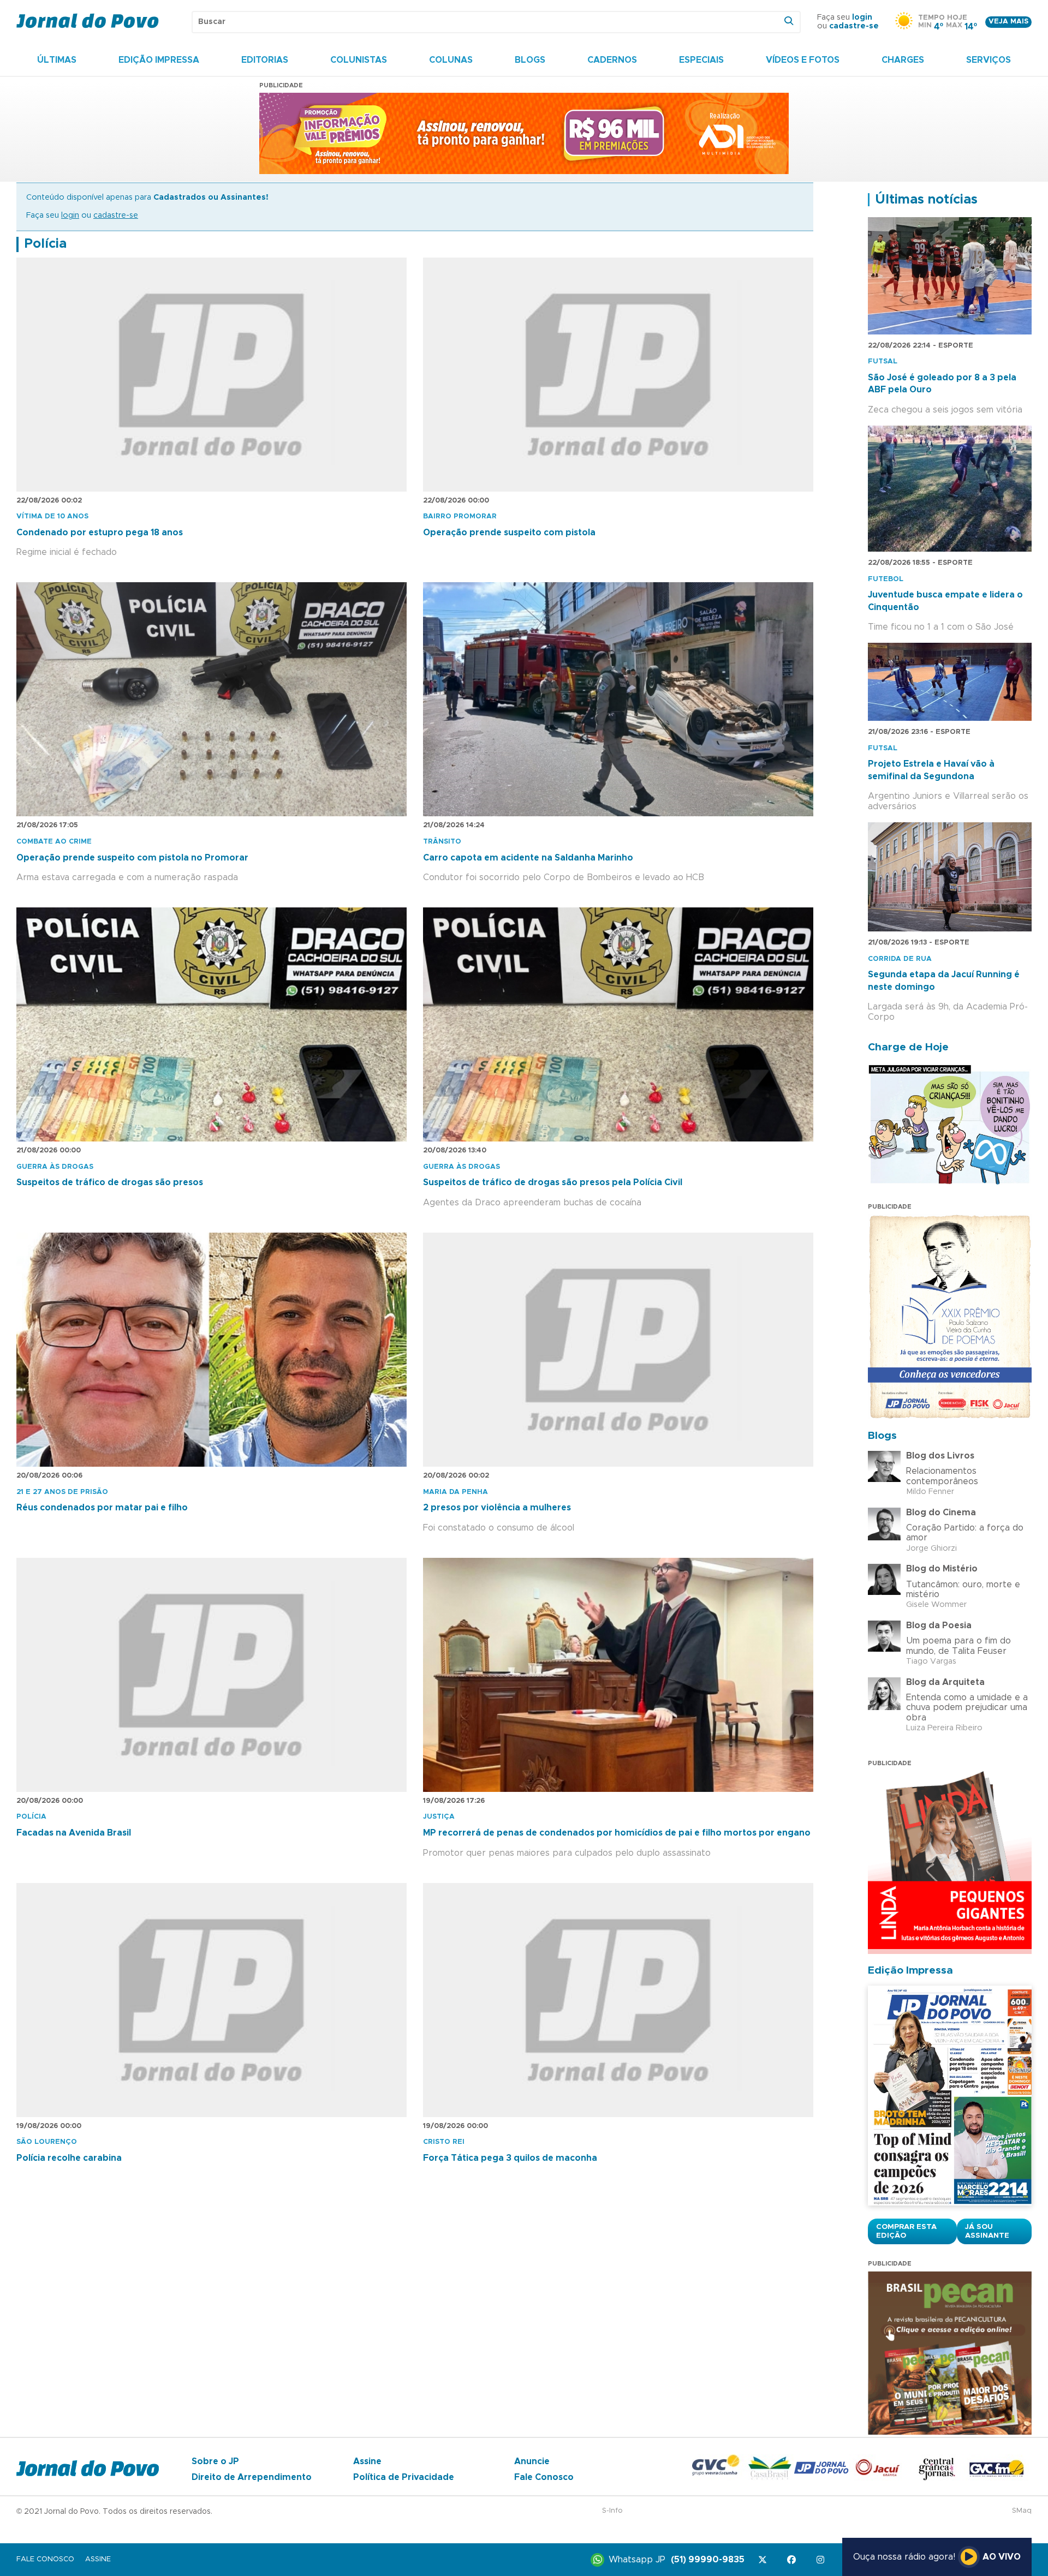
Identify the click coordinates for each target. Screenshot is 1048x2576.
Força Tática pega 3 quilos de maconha (510, 2158)
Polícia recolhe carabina (69, 2158)
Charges (903, 60)
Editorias (265, 60)
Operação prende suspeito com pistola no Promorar (132, 858)
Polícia (45, 244)
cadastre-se (854, 26)
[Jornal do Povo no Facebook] (793, 2560)
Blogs (530, 60)
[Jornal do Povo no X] (764, 2560)
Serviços (989, 60)
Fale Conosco (544, 2477)
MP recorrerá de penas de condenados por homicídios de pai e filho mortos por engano (617, 1833)
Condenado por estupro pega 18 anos (100, 533)
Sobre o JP (215, 2461)
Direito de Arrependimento (252, 2477)
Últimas (57, 60)
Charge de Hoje (908, 1047)
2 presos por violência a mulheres (497, 1508)
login (862, 17)
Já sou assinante (987, 2231)
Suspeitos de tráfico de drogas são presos (110, 1182)
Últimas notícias (926, 200)
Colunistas (359, 60)
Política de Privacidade (404, 2477)
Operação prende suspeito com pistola (509, 533)
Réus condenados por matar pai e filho (102, 1508)
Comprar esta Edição (906, 2231)
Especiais (701, 60)
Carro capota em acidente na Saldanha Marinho (528, 858)
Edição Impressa (159, 60)
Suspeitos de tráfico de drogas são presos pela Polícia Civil (553, 1182)
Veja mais (1008, 22)
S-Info (612, 2511)
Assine (367, 2461)
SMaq (1022, 2511)
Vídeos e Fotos (803, 60)
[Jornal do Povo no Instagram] (822, 2560)
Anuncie (532, 2461)
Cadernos (612, 60)
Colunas (451, 60)
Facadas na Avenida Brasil (74, 1833)
